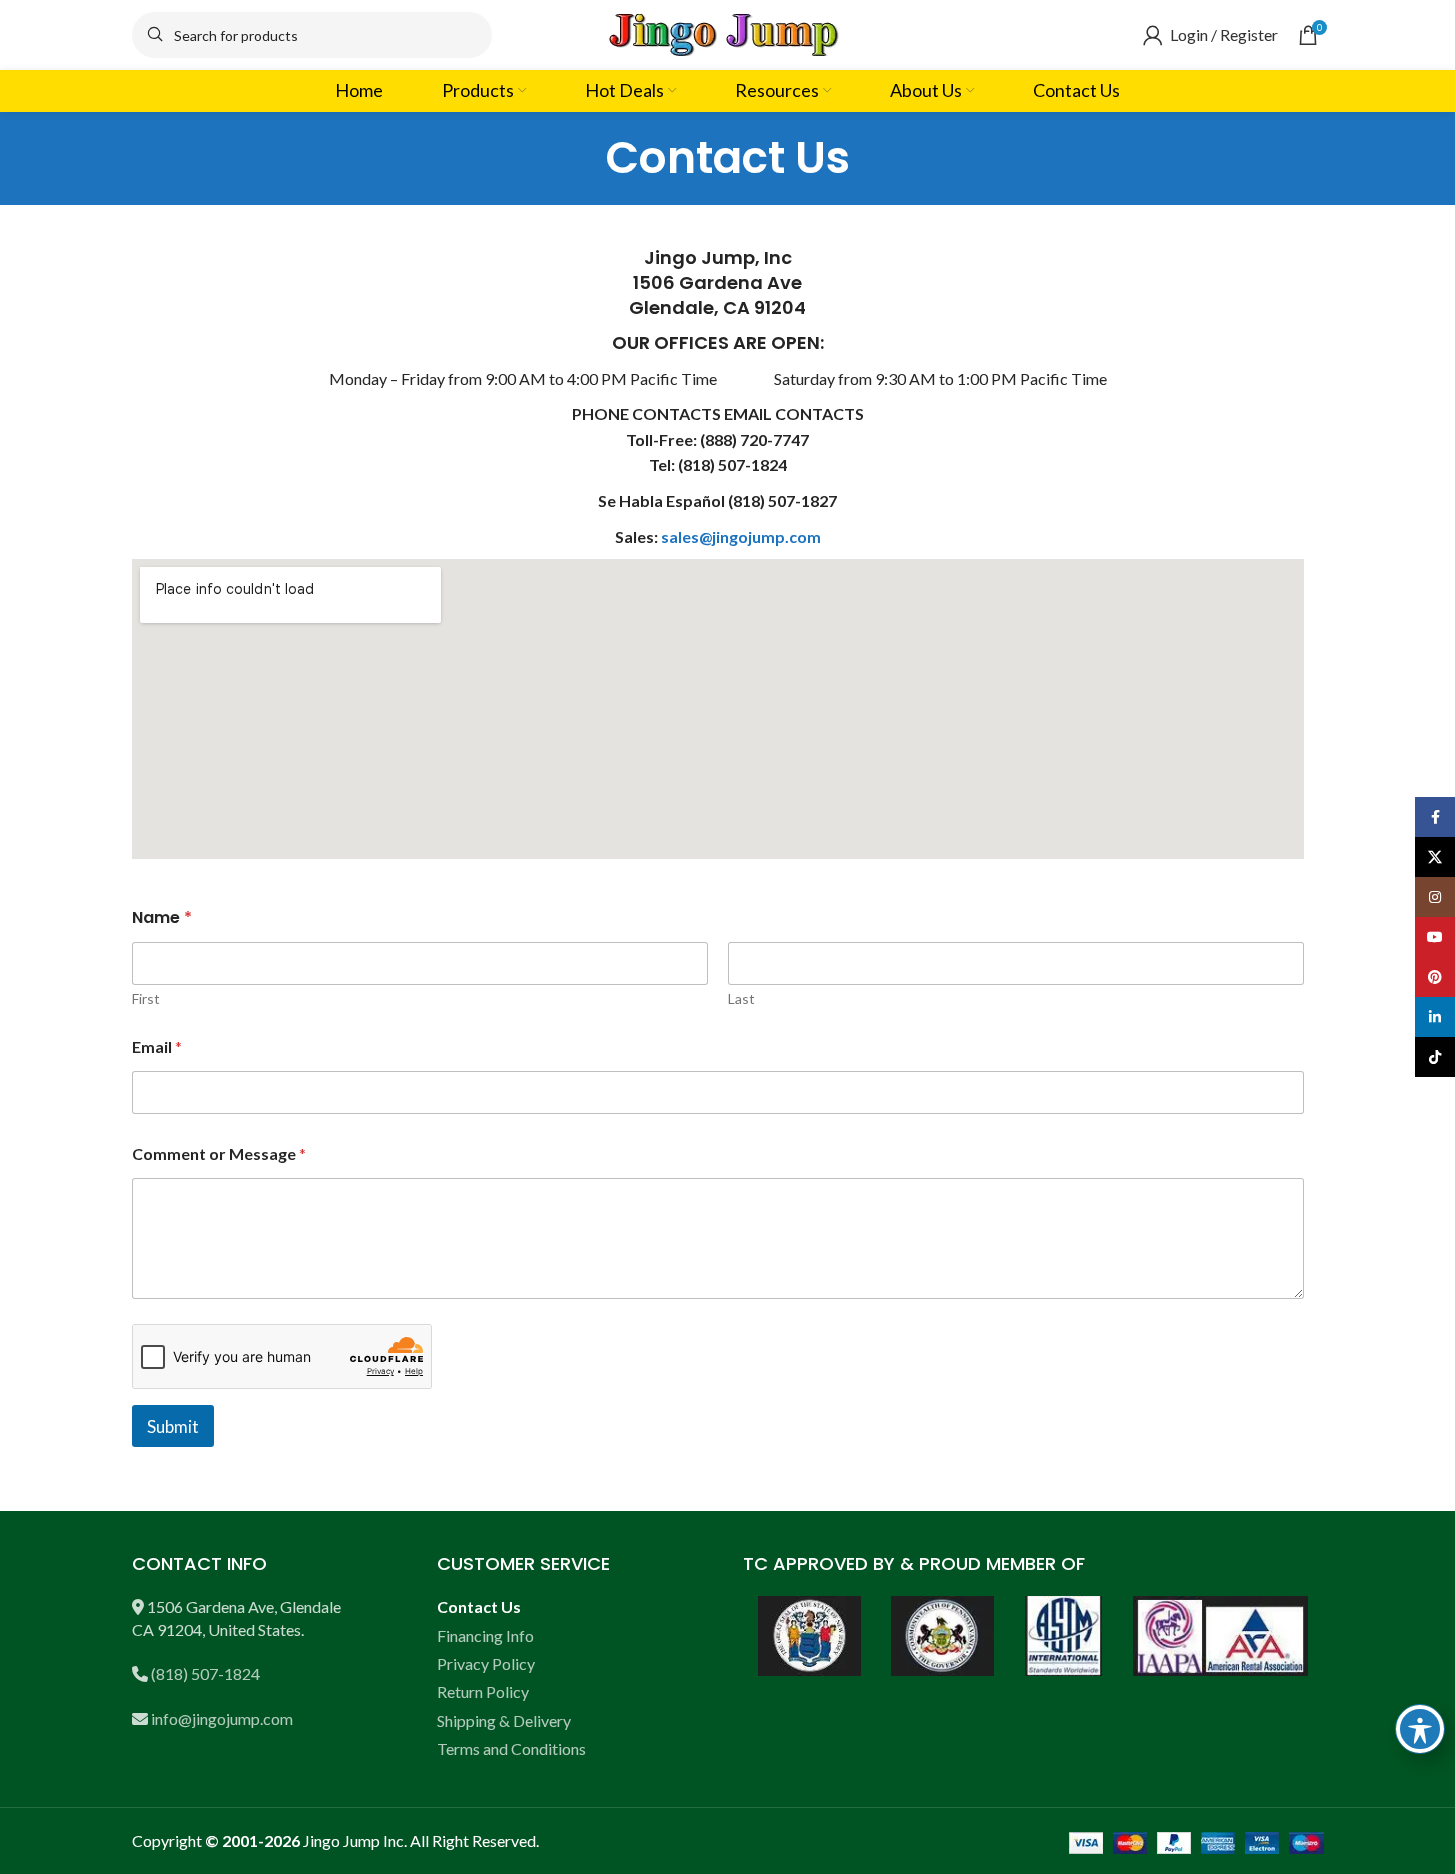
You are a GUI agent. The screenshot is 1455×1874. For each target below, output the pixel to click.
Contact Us (479, 1606)
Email (157, 1046)
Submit (173, 1426)
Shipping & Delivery (504, 1720)
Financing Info (485, 1635)
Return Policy (483, 1691)
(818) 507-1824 (205, 1673)
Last (741, 998)
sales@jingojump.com (741, 536)
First (146, 998)
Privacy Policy (486, 1663)
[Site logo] (728, 32)
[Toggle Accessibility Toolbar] (1420, 1729)
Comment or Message (219, 1153)
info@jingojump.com (222, 1718)
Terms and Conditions (511, 1748)
